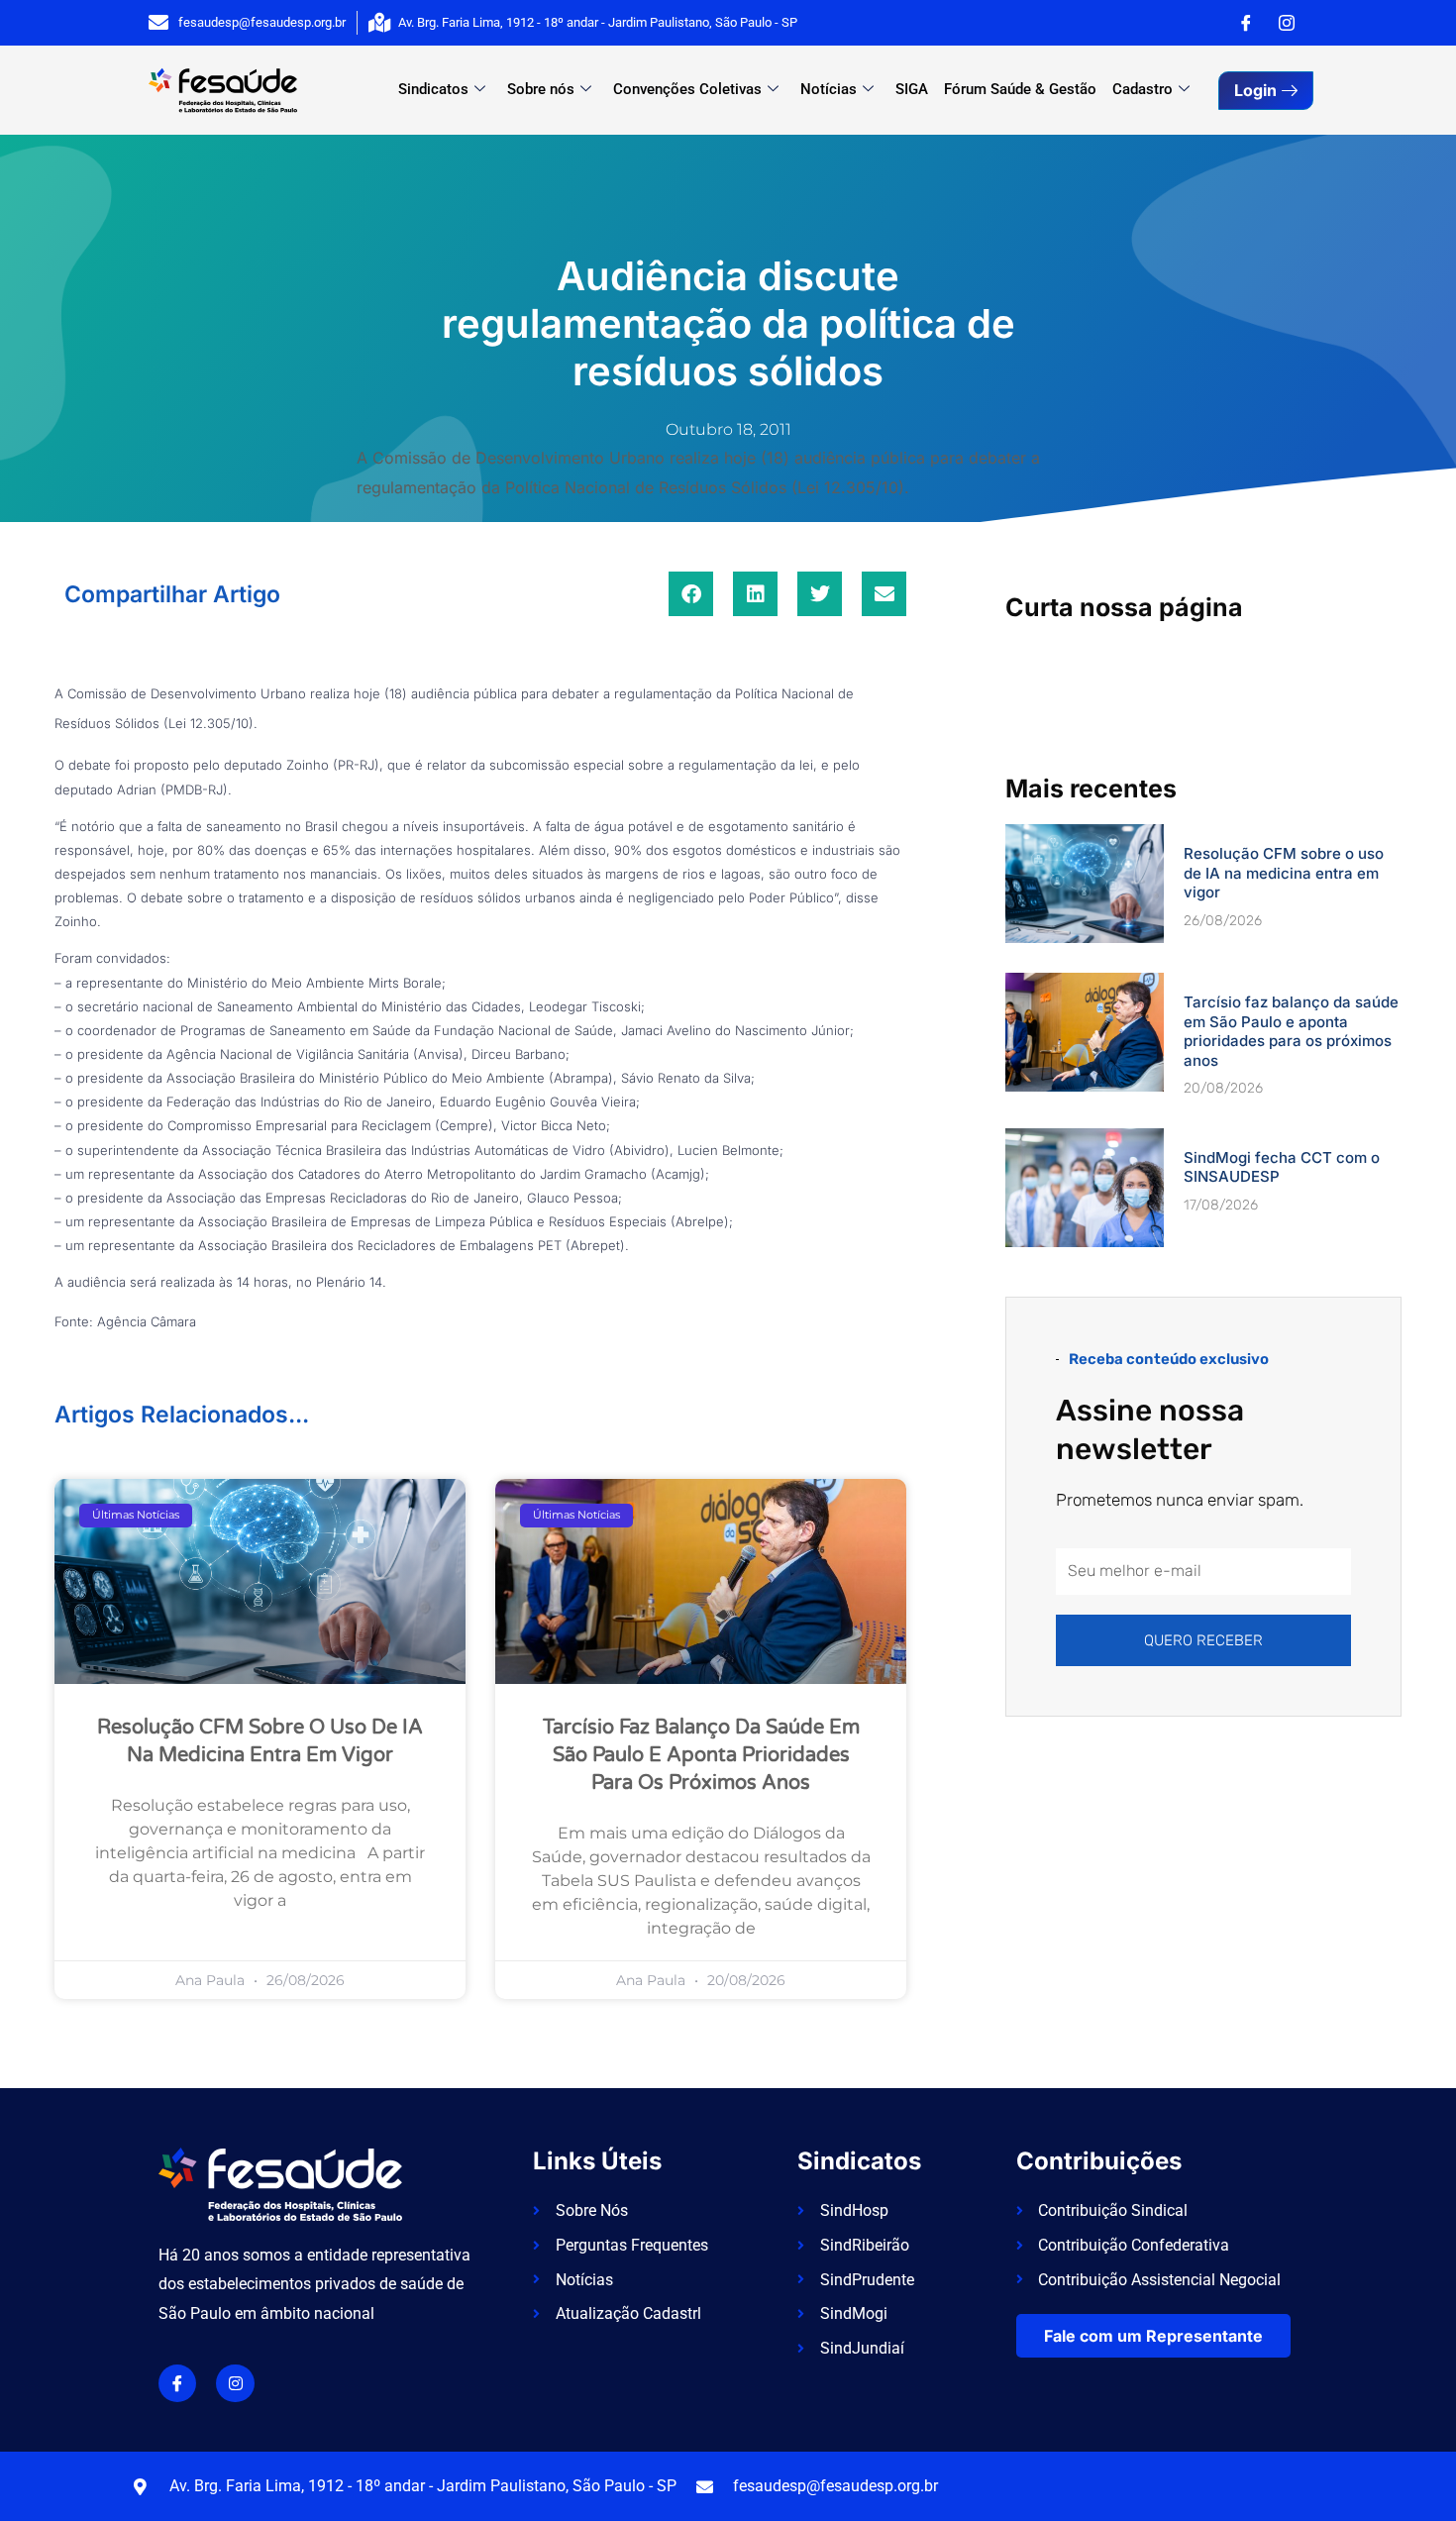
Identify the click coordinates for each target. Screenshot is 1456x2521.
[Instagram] (1287, 23)
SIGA (912, 89)
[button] (691, 594)
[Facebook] (1246, 23)
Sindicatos (433, 89)
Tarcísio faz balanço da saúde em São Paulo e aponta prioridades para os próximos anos (701, 1755)
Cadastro (1143, 89)
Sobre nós (541, 89)
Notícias (829, 89)
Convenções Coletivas (687, 89)
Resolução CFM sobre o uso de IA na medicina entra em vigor (1284, 873)
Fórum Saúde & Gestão (1020, 89)
